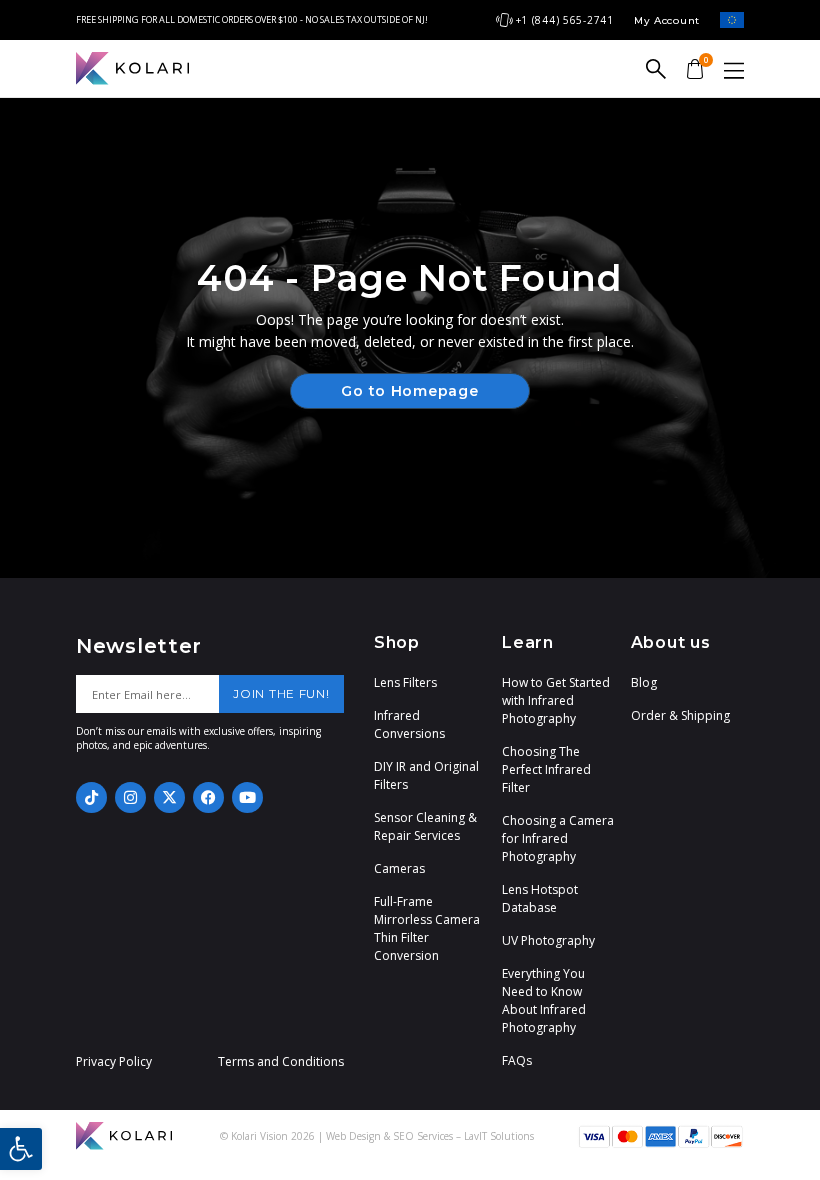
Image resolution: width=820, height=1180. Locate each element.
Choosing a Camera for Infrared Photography (558, 838)
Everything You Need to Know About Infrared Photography (544, 1000)
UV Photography (548, 940)
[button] (21, 1149)
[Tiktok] (91, 797)
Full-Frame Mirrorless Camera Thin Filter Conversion (427, 928)
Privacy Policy (114, 1062)
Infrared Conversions (409, 724)
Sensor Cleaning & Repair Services (425, 826)
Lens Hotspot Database (540, 898)
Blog (644, 682)
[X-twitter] (169, 797)
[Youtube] (247, 797)
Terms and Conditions (281, 1062)
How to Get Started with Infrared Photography (556, 700)
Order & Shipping (680, 715)
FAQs (517, 1060)
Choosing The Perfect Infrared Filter (546, 769)
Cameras (399, 868)
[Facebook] (208, 797)
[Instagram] (130, 797)
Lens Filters (405, 682)
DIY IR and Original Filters (426, 775)
